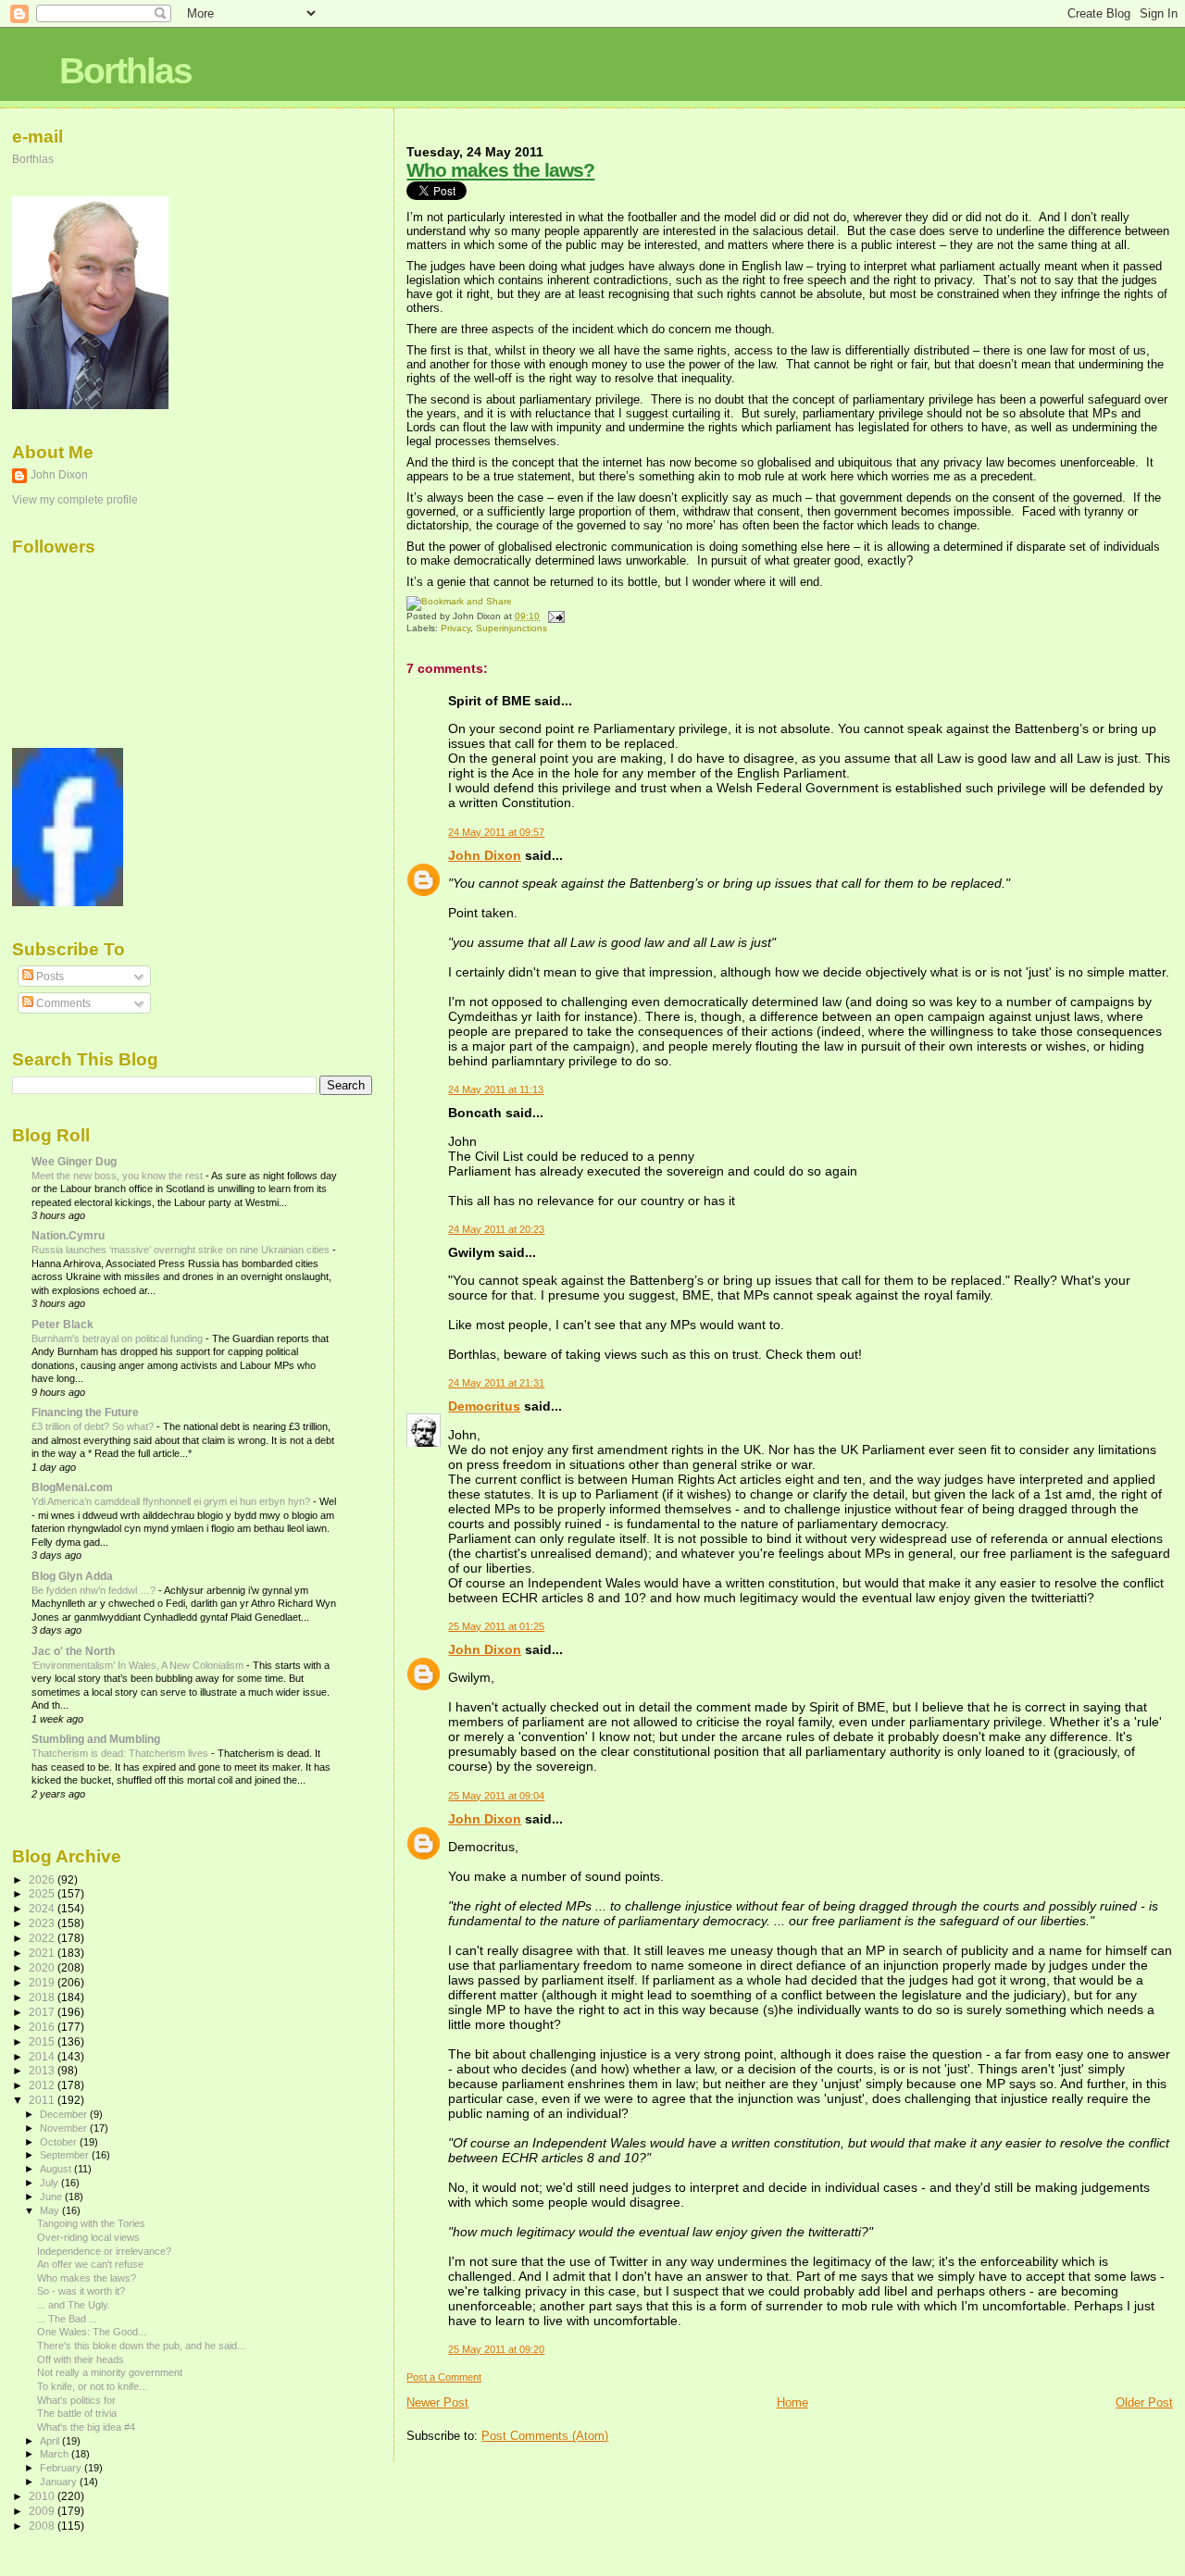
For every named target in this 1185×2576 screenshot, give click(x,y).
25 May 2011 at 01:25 (496, 1626)
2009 (43, 2511)
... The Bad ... (67, 2319)
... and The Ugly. (74, 2305)
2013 (43, 2070)
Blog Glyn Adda (72, 1576)
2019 (43, 1982)
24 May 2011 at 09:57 (496, 832)
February (62, 2468)
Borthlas (125, 71)
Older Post (1144, 2402)
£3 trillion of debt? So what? (94, 1426)
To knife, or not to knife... (92, 2386)
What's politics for (76, 2400)
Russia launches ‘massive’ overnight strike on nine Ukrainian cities (182, 1250)
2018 (43, 1997)
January (60, 2482)
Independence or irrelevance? (104, 2251)
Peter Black (62, 1324)
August (57, 2169)
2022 (43, 1938)
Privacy (455, 628)
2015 (43, 2041)
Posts (49, 977)
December (65, 2114)
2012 (43, 2085)
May (51, 2210)
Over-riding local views (88, 2237)
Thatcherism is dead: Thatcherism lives (121, 1753)
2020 (43, 1967)
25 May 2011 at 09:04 (496, 1796)
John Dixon (485, 855)
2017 (43, 2012)
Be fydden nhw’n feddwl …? (95, 1590)
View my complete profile (75, 500)
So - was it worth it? (81, 2291)
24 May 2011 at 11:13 (496, 1089)
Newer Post (437, 2402)
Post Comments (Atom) (545, 2436)
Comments (62, 1003)
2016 (43, 2027)
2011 (43, 2100)
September (66, 2155)
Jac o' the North (73, 1651)
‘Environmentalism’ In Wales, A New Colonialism (139, 1665)
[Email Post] (553, 616)
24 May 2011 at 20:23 (496, 1229)
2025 (43, 1893)
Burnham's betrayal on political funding (118, 1338)
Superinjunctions (511, 628)
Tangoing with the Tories (91, 2223)
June (52, 2196)
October (60, 2142)
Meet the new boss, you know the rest (118, 1176)
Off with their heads (81, 2359)
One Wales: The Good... (92, 2332)
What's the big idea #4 (86, 2427)
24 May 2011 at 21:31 (496, 1383)
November (65, 2128)
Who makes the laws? (500, 170)
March (56, 2454)
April (51, 2441)
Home (792, 2402)
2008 (43, 2526)
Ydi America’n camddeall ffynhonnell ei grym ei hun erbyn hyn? (172, 1501)
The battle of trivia (77, 2413)
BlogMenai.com (72, 1487)
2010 (43, 2496)
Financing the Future (85, 1412)
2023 (43, 1923)
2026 (43, 1879)
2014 (43, 2056)
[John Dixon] (68, 902)
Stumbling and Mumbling (96, 1739)
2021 (43, 1953)
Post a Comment (444, 2377)
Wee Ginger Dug (74, 1161)
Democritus (484, 1406)
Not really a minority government (110, 2372)
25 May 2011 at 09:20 (496, 2349)
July (50, 2183)
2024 (43, 1908)
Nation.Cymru (68, 1235)
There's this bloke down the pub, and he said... (141, 2346)
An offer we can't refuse (90, 2264)
